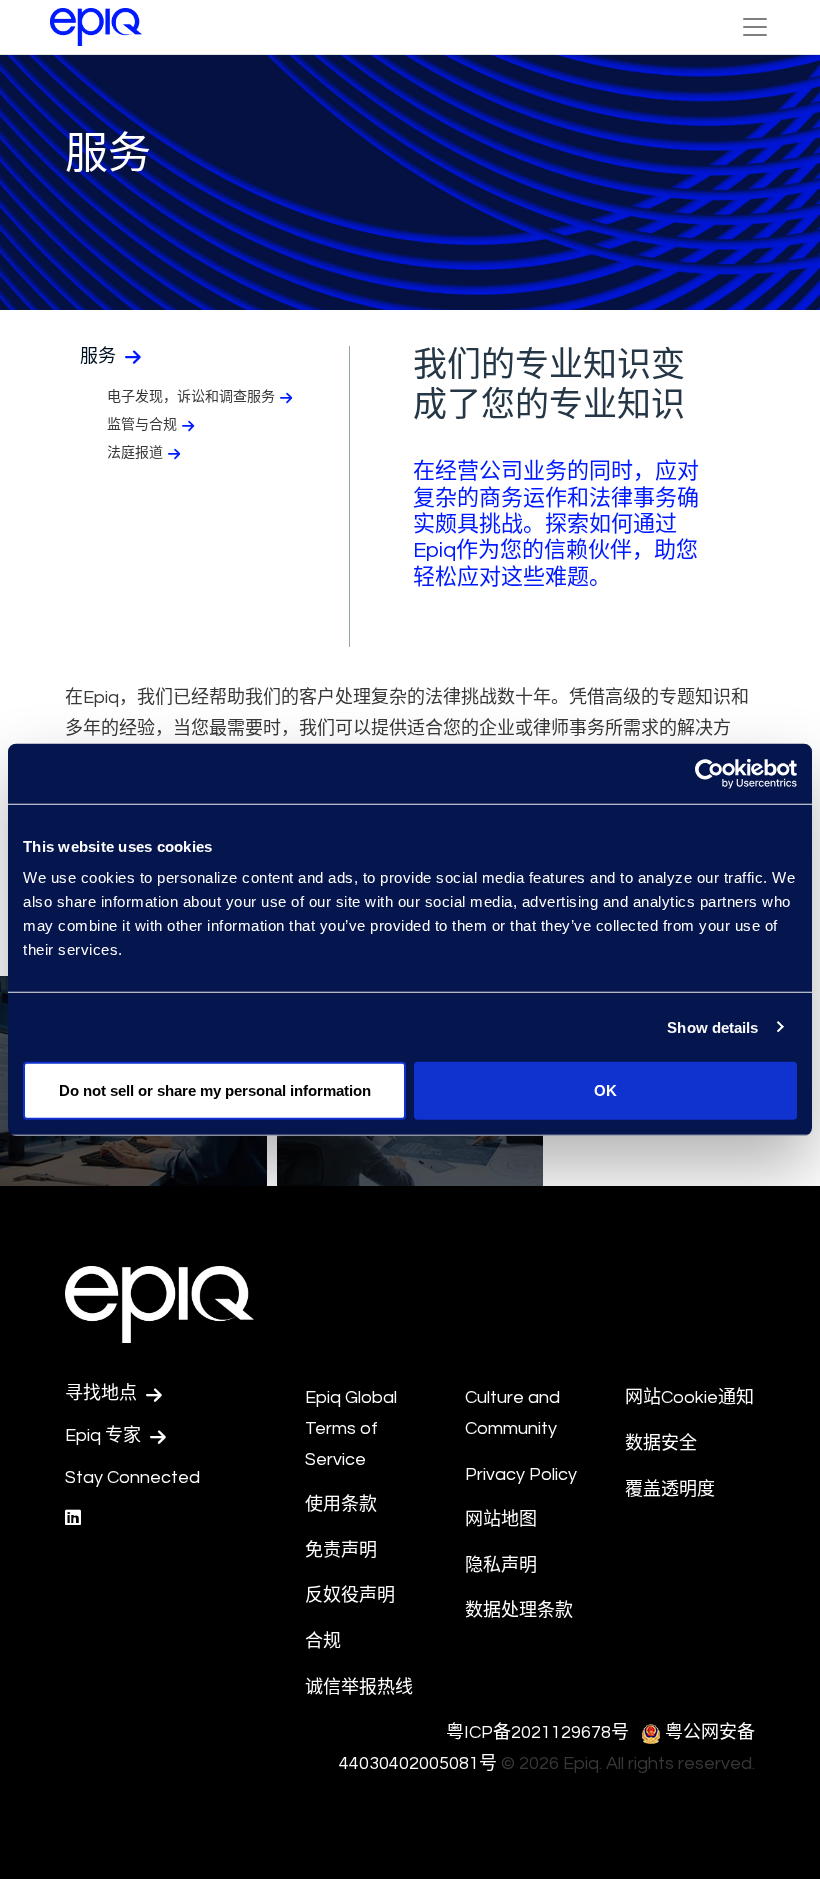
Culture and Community (512, 1413)
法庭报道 (135, 453)
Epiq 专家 (105, 1435)
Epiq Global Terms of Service (351, 1428)
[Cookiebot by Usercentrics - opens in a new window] (709, 773)
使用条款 (341, 1504)
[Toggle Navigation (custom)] (755, 27)
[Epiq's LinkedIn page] (73, 1518)
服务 (100, 356)
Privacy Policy (521, 1474)
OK (605, 1090)
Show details (712, 1026)
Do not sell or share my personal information (215, 1090)
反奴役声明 (350, 1595)
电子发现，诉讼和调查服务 (191, 397)
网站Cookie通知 (689, 1397)
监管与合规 (142, 425)
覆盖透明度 (670, 1489)
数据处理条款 (519, 1610)
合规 (323, 1641)
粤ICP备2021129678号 (537, 1732)
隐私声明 (501, 1565)
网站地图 (501, 1519)
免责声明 (341, 1550)
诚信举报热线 (359, 1687)
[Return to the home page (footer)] (96, 27)
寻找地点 (103, 1393)
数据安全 (661, 1443)
